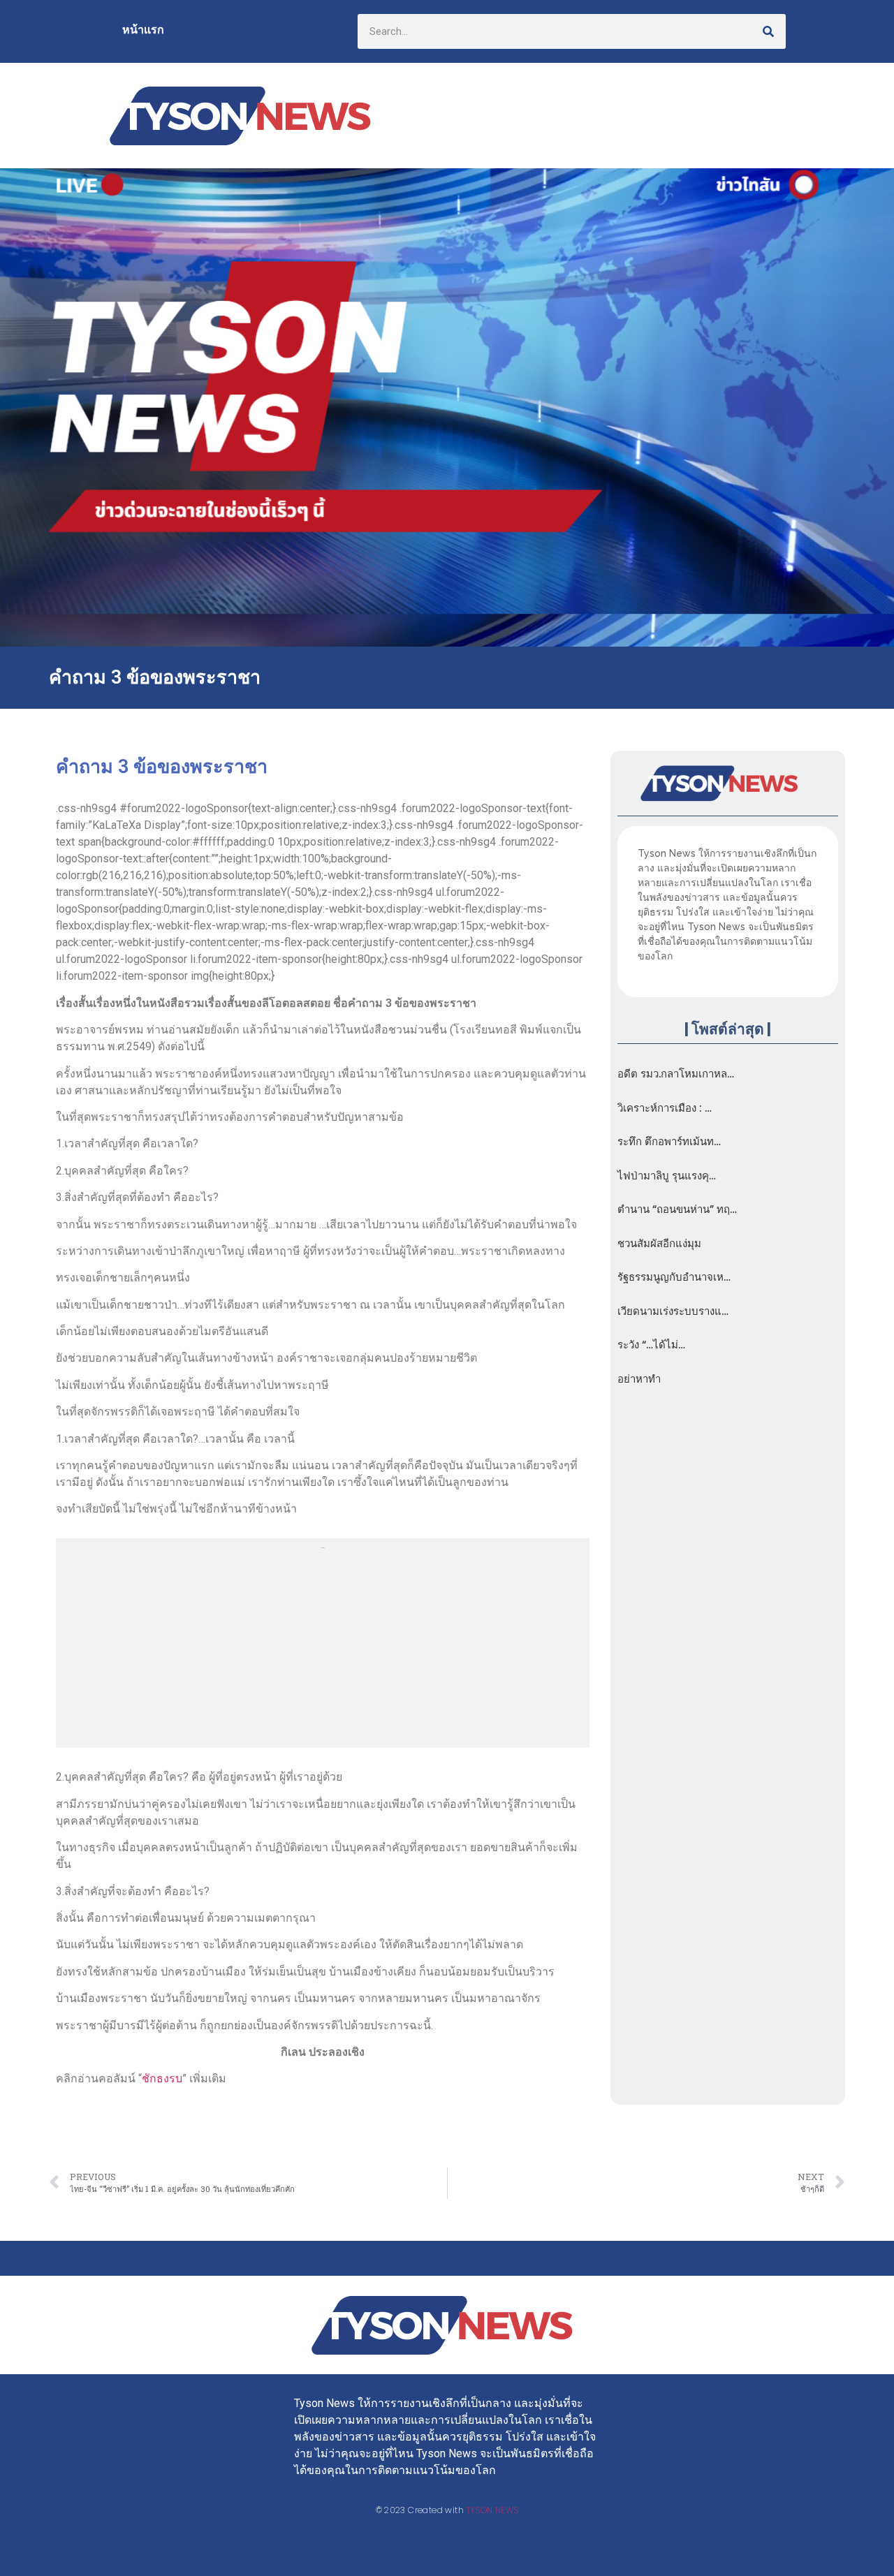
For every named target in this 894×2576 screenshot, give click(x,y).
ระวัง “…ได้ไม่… (651, 1345)
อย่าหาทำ (639, 1379)
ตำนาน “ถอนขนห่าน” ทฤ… (677, 1209)
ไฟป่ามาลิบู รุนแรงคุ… (667, 1176)
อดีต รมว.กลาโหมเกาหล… (676, 1074)
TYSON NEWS (493, 2510)
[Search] (768, 31)
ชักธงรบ (162, 2078)
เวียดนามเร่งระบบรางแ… (673, 1311)
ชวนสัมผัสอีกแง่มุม (659, 1244)
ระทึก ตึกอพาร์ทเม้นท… (669, 1142)
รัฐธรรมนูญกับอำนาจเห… (674, 1277)
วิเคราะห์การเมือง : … (665, 1108)
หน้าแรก (143, 30)
